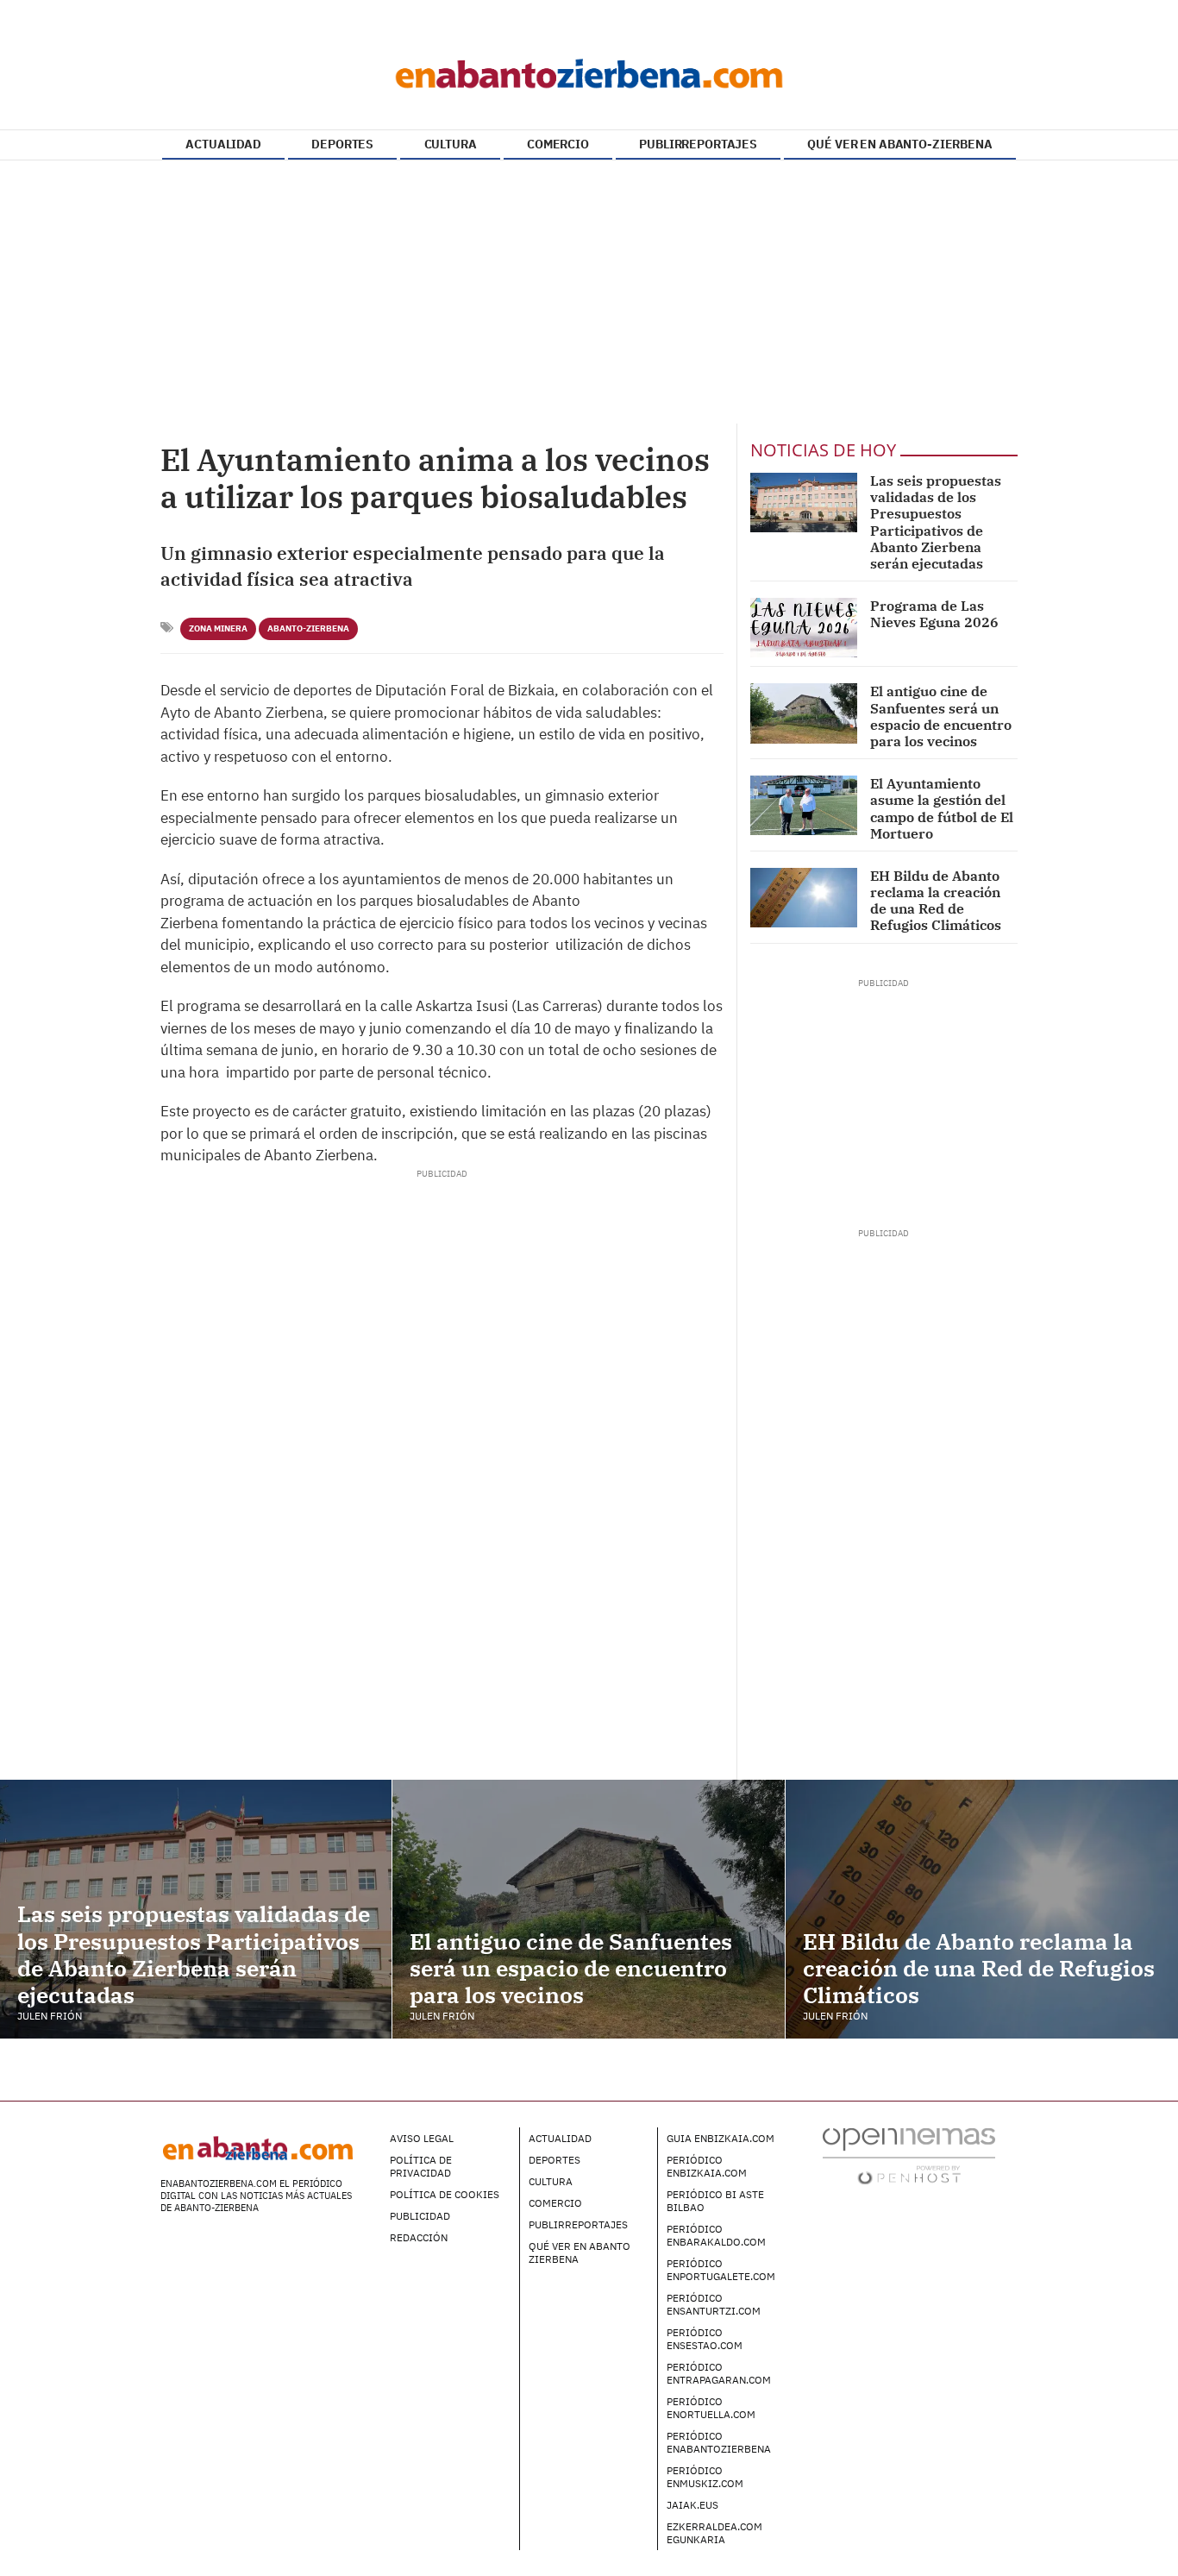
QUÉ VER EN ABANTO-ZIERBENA (899, 144)
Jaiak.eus (692, 2505)
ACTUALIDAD (223, 144)
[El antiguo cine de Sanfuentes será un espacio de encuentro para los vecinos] (804, 713)
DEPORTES (342, 144)
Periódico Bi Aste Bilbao (715, 2201)
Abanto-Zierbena (308, 628)
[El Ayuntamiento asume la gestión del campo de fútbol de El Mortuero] (804, 805)
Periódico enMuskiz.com (705, 2477)
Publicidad (420, 2216)
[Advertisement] (589, 294)
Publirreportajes (578, 2224)
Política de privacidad (421, 2166)
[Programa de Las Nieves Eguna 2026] (804, 628)
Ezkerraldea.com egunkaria (714, 2533)
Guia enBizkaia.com (721, 2138)
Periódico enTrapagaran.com (719, 2373)
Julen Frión (50, 2016)
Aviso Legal (422, 2138)
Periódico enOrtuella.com (711, 2408)
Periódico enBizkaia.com (707, 2166)
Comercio (555, 2203)
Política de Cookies (445, 2194)
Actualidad (560, 2138)
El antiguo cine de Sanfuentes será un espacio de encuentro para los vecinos (941, 716)
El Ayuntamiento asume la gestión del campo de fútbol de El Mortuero (942, 808)
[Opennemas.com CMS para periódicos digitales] (909, 2155)
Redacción (419, 2237)
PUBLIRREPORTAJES (698, 144)
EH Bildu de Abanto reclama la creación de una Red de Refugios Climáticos (936, 901)
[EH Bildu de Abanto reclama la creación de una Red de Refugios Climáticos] (804, 898)
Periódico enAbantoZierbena (719, 2442)
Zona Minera (218, 628)
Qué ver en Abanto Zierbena (580, 2252)
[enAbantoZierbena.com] (589, 69)
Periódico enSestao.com (705, 2339)
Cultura (551, 2181)
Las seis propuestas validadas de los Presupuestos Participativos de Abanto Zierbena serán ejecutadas (936, 522)
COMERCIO (558, 144)
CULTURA (451, 144)
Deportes (555, 2160)
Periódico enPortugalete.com (721, 2270)
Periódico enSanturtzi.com (714, 2304)
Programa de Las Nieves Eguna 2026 (934, 614)
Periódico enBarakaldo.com (716, 2235)
